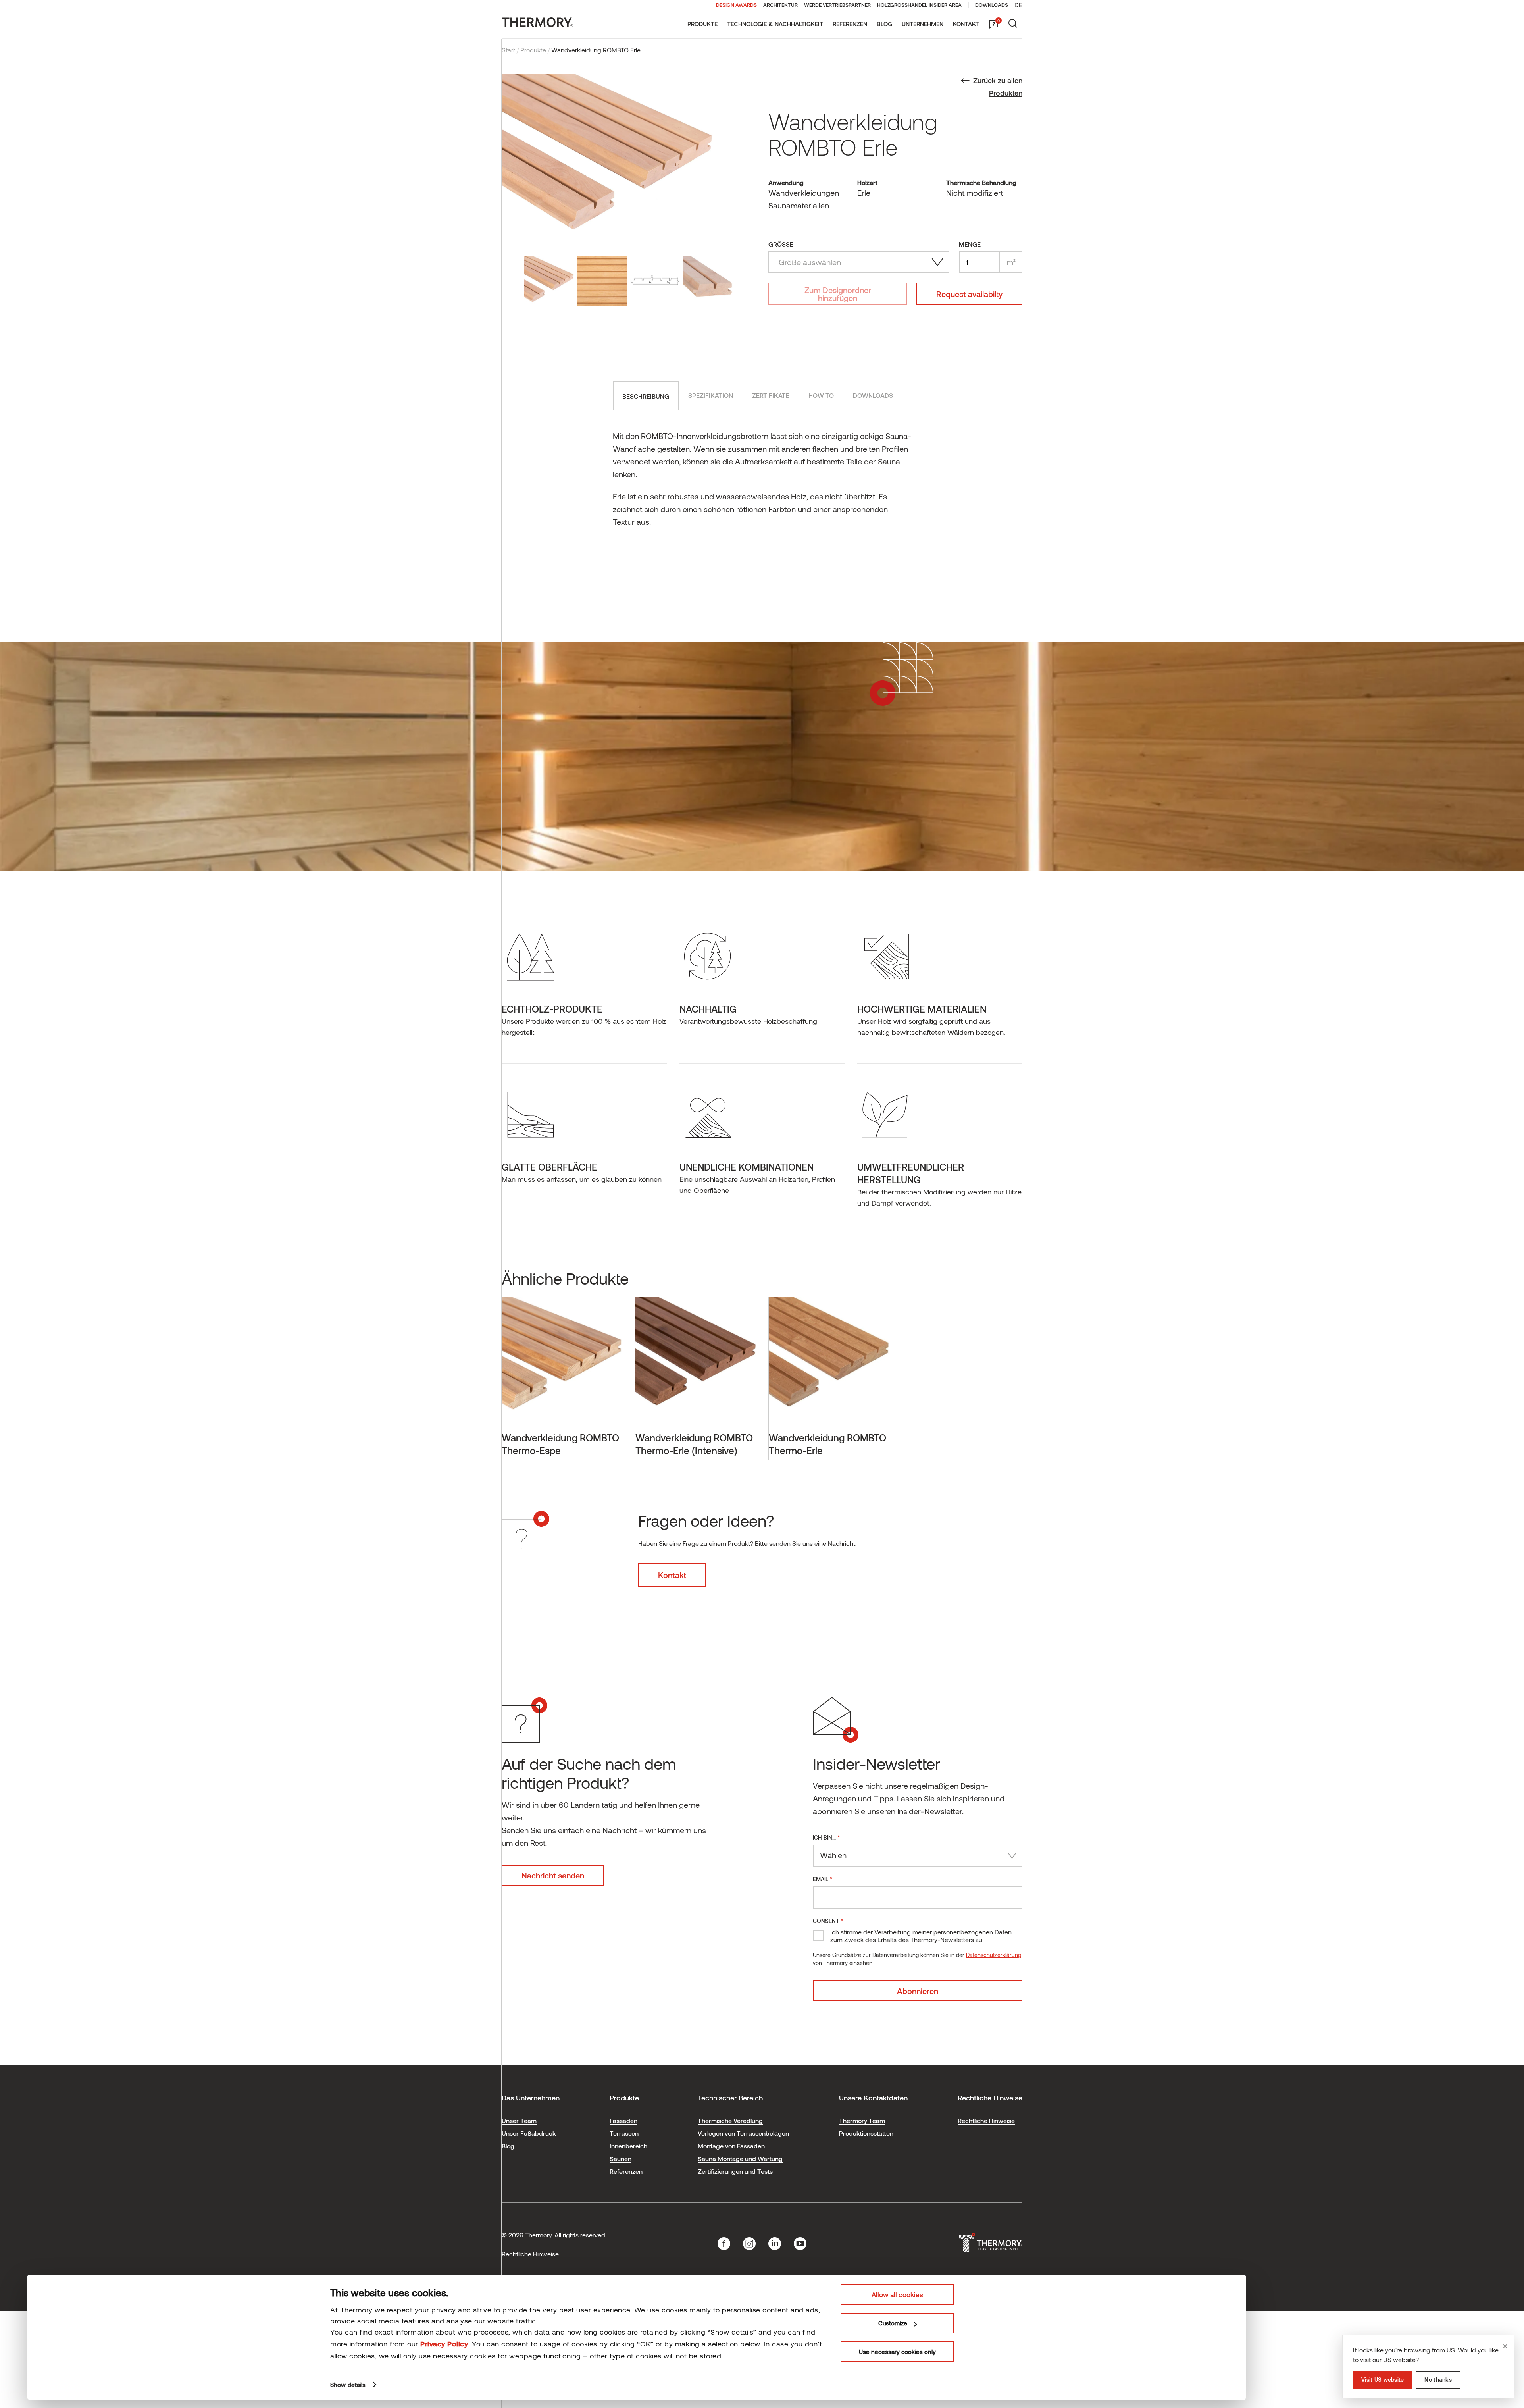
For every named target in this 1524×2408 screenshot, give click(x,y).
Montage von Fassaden (731, 2146)
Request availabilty (969, 294)
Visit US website (1383, 2380)
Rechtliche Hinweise (986, 2120)
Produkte (702, 24)
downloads (873, 395)
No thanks (1438, 2380)
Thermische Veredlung (730, 2120)
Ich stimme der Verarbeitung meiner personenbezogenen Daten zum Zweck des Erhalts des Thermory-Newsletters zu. (921, 1936)
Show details (348, 2385)
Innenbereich (628, 2146)
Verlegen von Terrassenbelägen (743, 2133)
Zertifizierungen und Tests (735, 2171)
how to (821, 395)
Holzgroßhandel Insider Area (919, 5)
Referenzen (850, 24)
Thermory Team (862, 2120)
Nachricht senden (553, 1875)
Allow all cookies (897, 2294)
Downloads (992, 5)
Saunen (621, 2159)
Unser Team (519, 2120)
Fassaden (623, 2120)
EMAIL (823, 1879)
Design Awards (736, 5)
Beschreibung (646, 396)
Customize (893, 2323)
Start (508, 50)
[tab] (646, 396)
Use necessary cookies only (897, 2352)
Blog (884, 24)
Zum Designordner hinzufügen (838, 294)
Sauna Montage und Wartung (740, 2159)
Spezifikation (711, 395)
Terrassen (624, 2133)
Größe (781, 244)
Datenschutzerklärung (994, 1955)
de (1018, 5)
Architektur (780, 5)
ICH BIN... (826, 1837)
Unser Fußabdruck (529, 2133)
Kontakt (966, 24)
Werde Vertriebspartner (837, 5)
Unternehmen (923, 24)
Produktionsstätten (866, 2133)
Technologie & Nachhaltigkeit (775, 24)
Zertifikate (771, 395)
